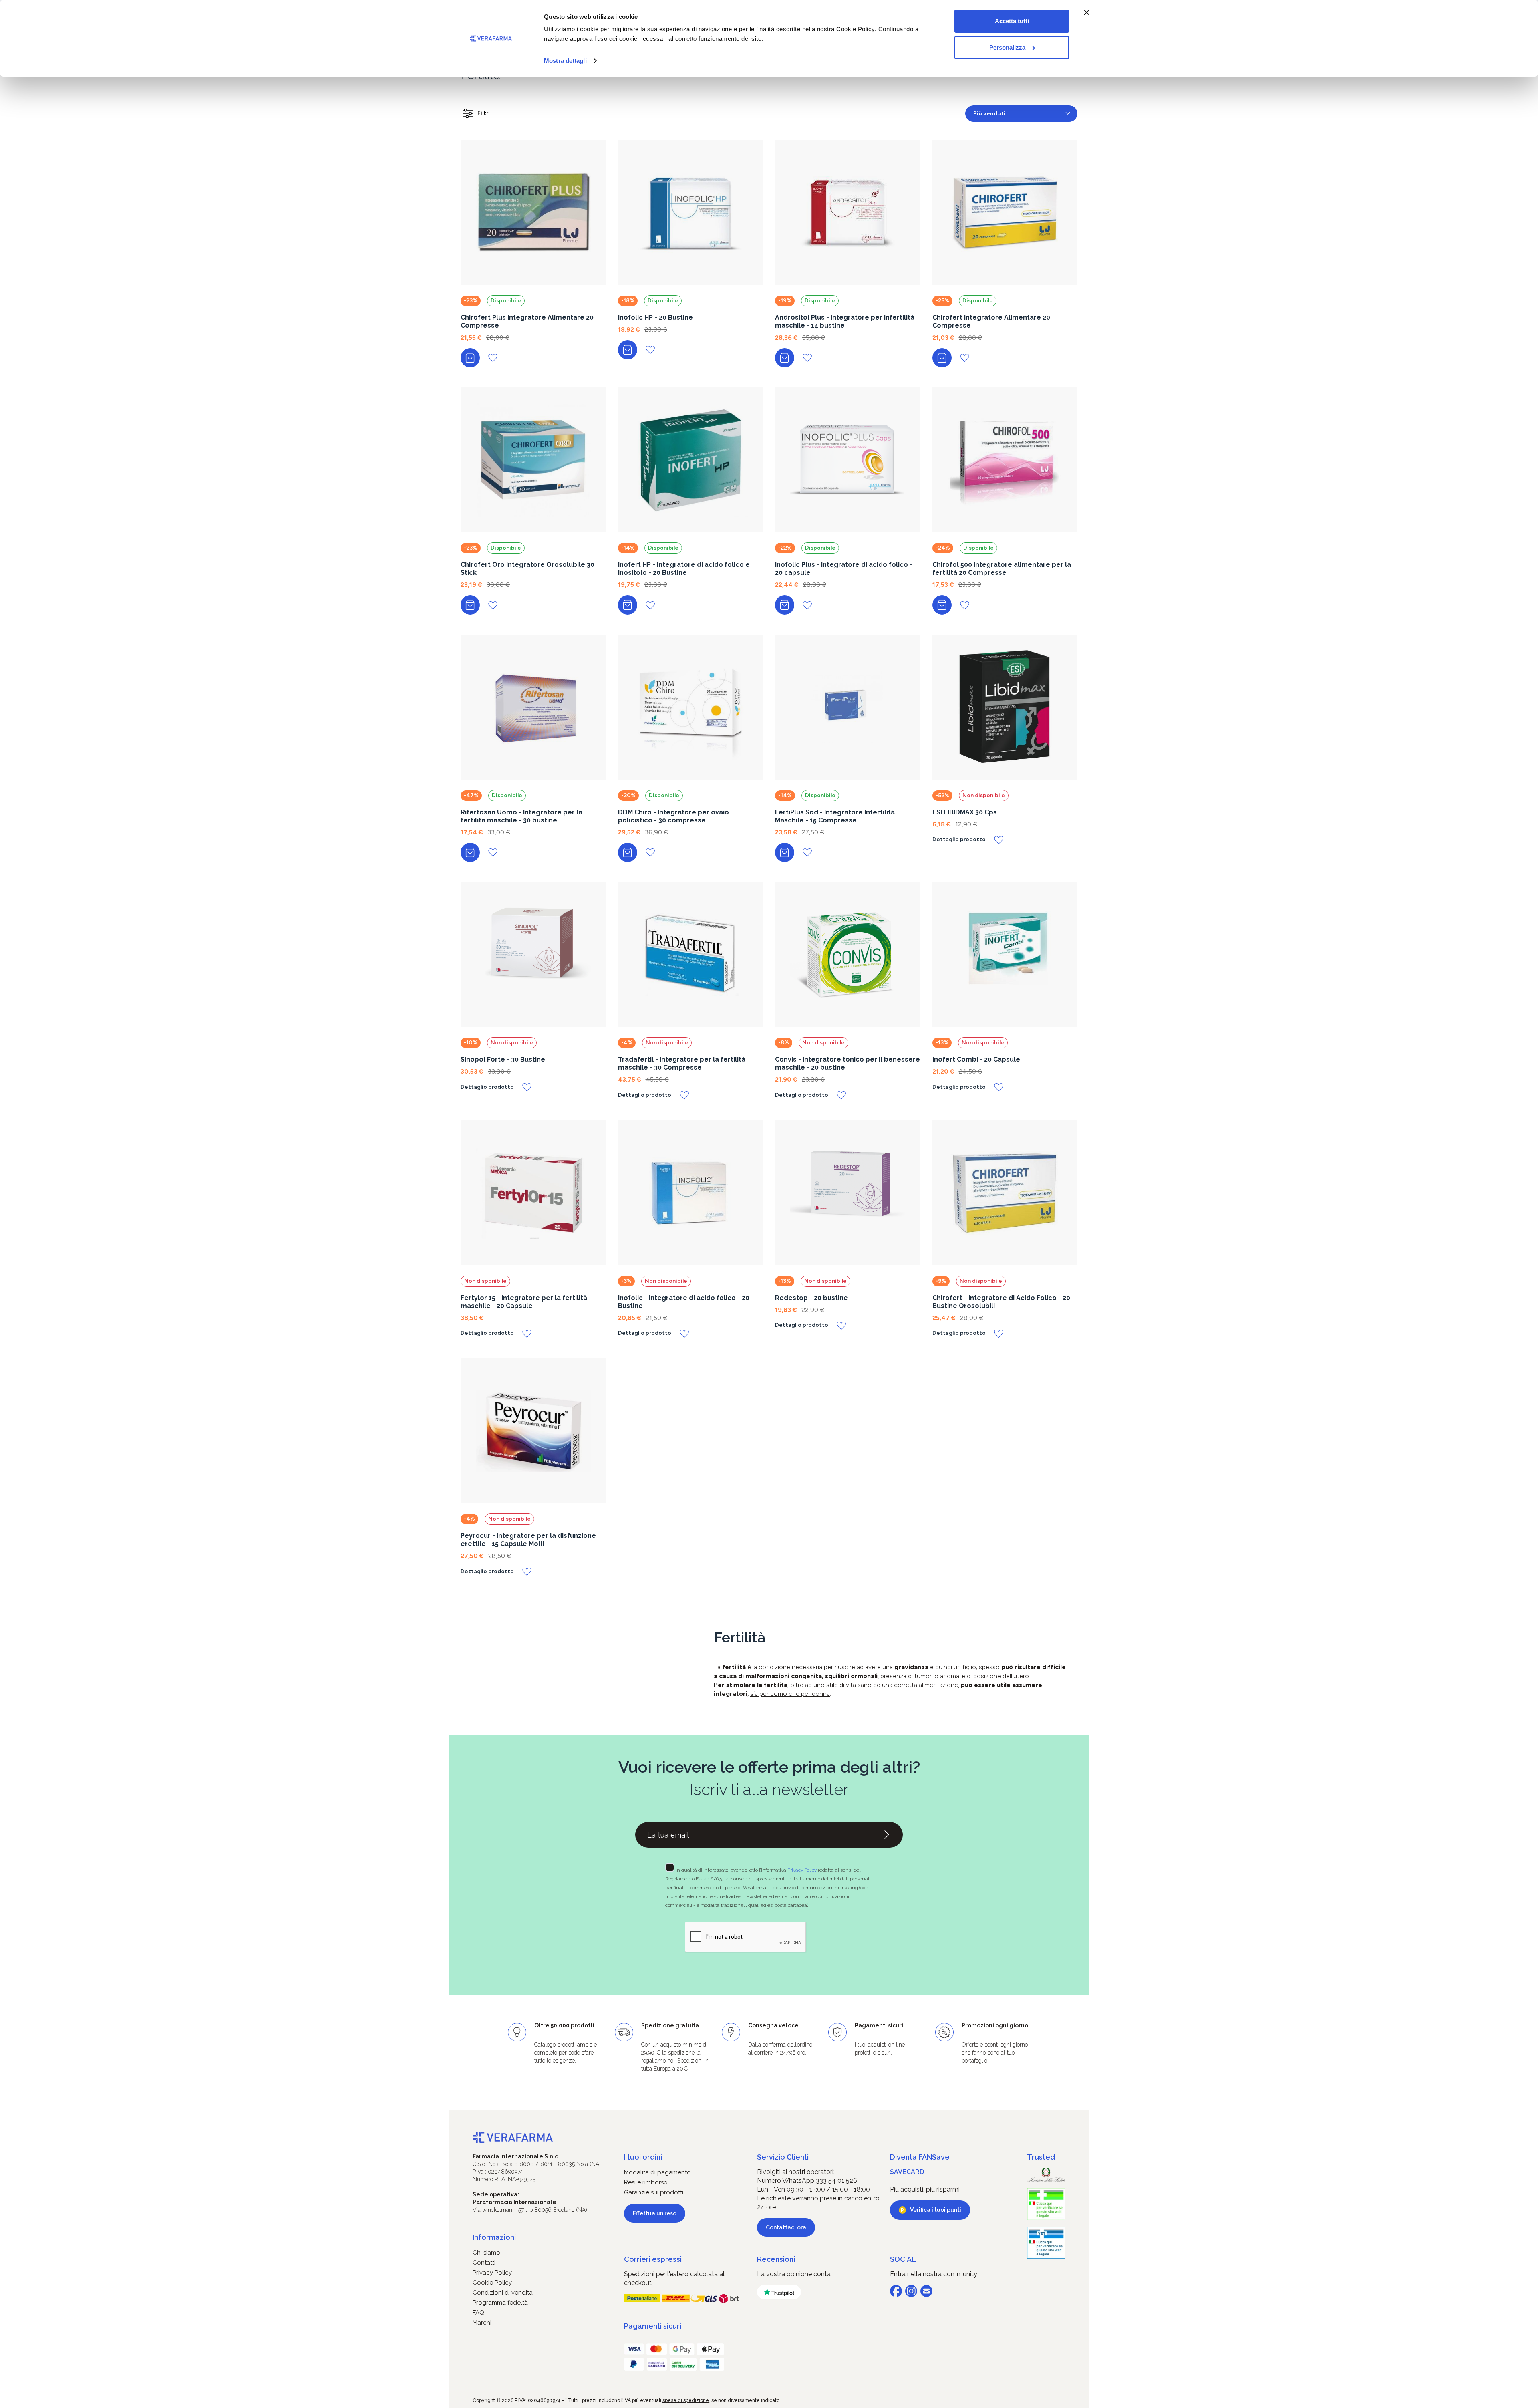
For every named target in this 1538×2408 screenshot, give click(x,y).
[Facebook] (896, 2291)
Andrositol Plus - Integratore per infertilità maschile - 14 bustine (845, 321)
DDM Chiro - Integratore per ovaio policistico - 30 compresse (673, 816)
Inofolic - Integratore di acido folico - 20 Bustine (684, 1302)
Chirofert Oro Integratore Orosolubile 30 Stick (527, 569)
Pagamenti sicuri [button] (653, 2326)
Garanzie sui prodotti (654, 2192)
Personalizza (1007, 47)
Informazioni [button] (494, 2237)
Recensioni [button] (776, 2259)
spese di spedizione (686, 2400)
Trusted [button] (1041, 2157)
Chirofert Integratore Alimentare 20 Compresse (991, 321)
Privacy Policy (803, 1870)
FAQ (478, 2313)
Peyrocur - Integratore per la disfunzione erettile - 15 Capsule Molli (528, 1540)
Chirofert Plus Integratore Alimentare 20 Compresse (527, 321)
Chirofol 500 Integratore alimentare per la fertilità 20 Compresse (1002, 569)
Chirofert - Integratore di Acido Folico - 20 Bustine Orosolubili (1001, 1302)
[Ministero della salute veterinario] (1046, 2243)
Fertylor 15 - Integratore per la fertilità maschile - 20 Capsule (524, 1302)
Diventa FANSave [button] (920, 2157)
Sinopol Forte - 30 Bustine (503, 1059)
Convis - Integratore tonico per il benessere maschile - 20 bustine (848, 1063)
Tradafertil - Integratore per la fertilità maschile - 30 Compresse (682, 1063)
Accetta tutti (1012, 21)
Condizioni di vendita (503, 2293)
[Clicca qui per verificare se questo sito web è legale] (1046, 2204)
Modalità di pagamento (657, 2172)
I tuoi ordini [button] (643, 2157)
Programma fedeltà (500, 2303)
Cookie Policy (492, 2283)
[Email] (926, 2291)
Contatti (484, 2263)
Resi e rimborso (646, 2182)
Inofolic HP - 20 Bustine (655, 317)
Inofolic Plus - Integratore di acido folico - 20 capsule (844, 569)
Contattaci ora (786, 2227)
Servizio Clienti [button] (783, 2157)
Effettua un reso (655, 2213)
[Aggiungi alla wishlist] (493, 358)
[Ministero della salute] (1046, 2175)
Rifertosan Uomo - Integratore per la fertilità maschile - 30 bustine (521, 816)
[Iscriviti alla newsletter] (887, 1835)
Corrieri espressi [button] (653, 2259)
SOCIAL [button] (903, 2259)
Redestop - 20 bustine (811, 1298)
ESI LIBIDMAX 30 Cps (965, 812)
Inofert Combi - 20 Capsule (976, 1059)
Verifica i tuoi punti (936, 2210)
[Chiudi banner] (1087, 12)
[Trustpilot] (779, 2292)
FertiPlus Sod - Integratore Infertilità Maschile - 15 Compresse (835, 816)
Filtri (484, 113)
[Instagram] (911, 2291)
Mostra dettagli (565, 61)
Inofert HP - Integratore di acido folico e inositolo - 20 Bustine (684, 569)
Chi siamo (486, 2253)
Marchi (482, 2323)
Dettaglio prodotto (959, 840)
